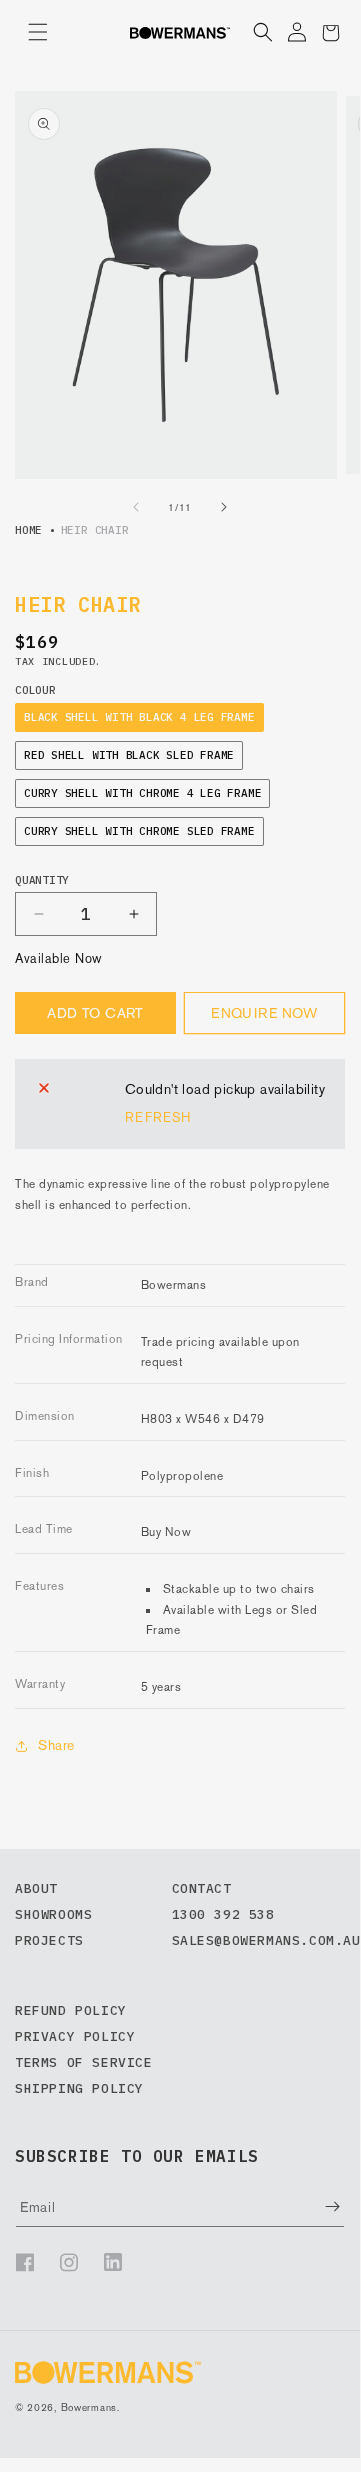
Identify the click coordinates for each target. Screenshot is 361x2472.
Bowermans (89, 2407)
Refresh (158, 1117)
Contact (202, 1888)
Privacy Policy (75, 2036)
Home (28, 530)
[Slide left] (136, 507)
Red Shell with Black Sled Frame (129, 755)
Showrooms (53, 1914)
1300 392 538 (223, 1914)
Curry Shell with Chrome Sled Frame (139, 831)
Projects (49, 1940)
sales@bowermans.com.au (266, 1940)
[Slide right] (224, 507)
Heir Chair (95, 530)
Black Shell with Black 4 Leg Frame (139, 717)
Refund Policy (71, 2010)
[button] (38, 32)
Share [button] (56, 1745)
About (36, 1888)
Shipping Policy (79, 2088)
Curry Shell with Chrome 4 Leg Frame (142, 793)
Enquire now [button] (264, 1013)
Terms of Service (84, 2062)
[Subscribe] (318, 2206)
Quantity (42, 880)
